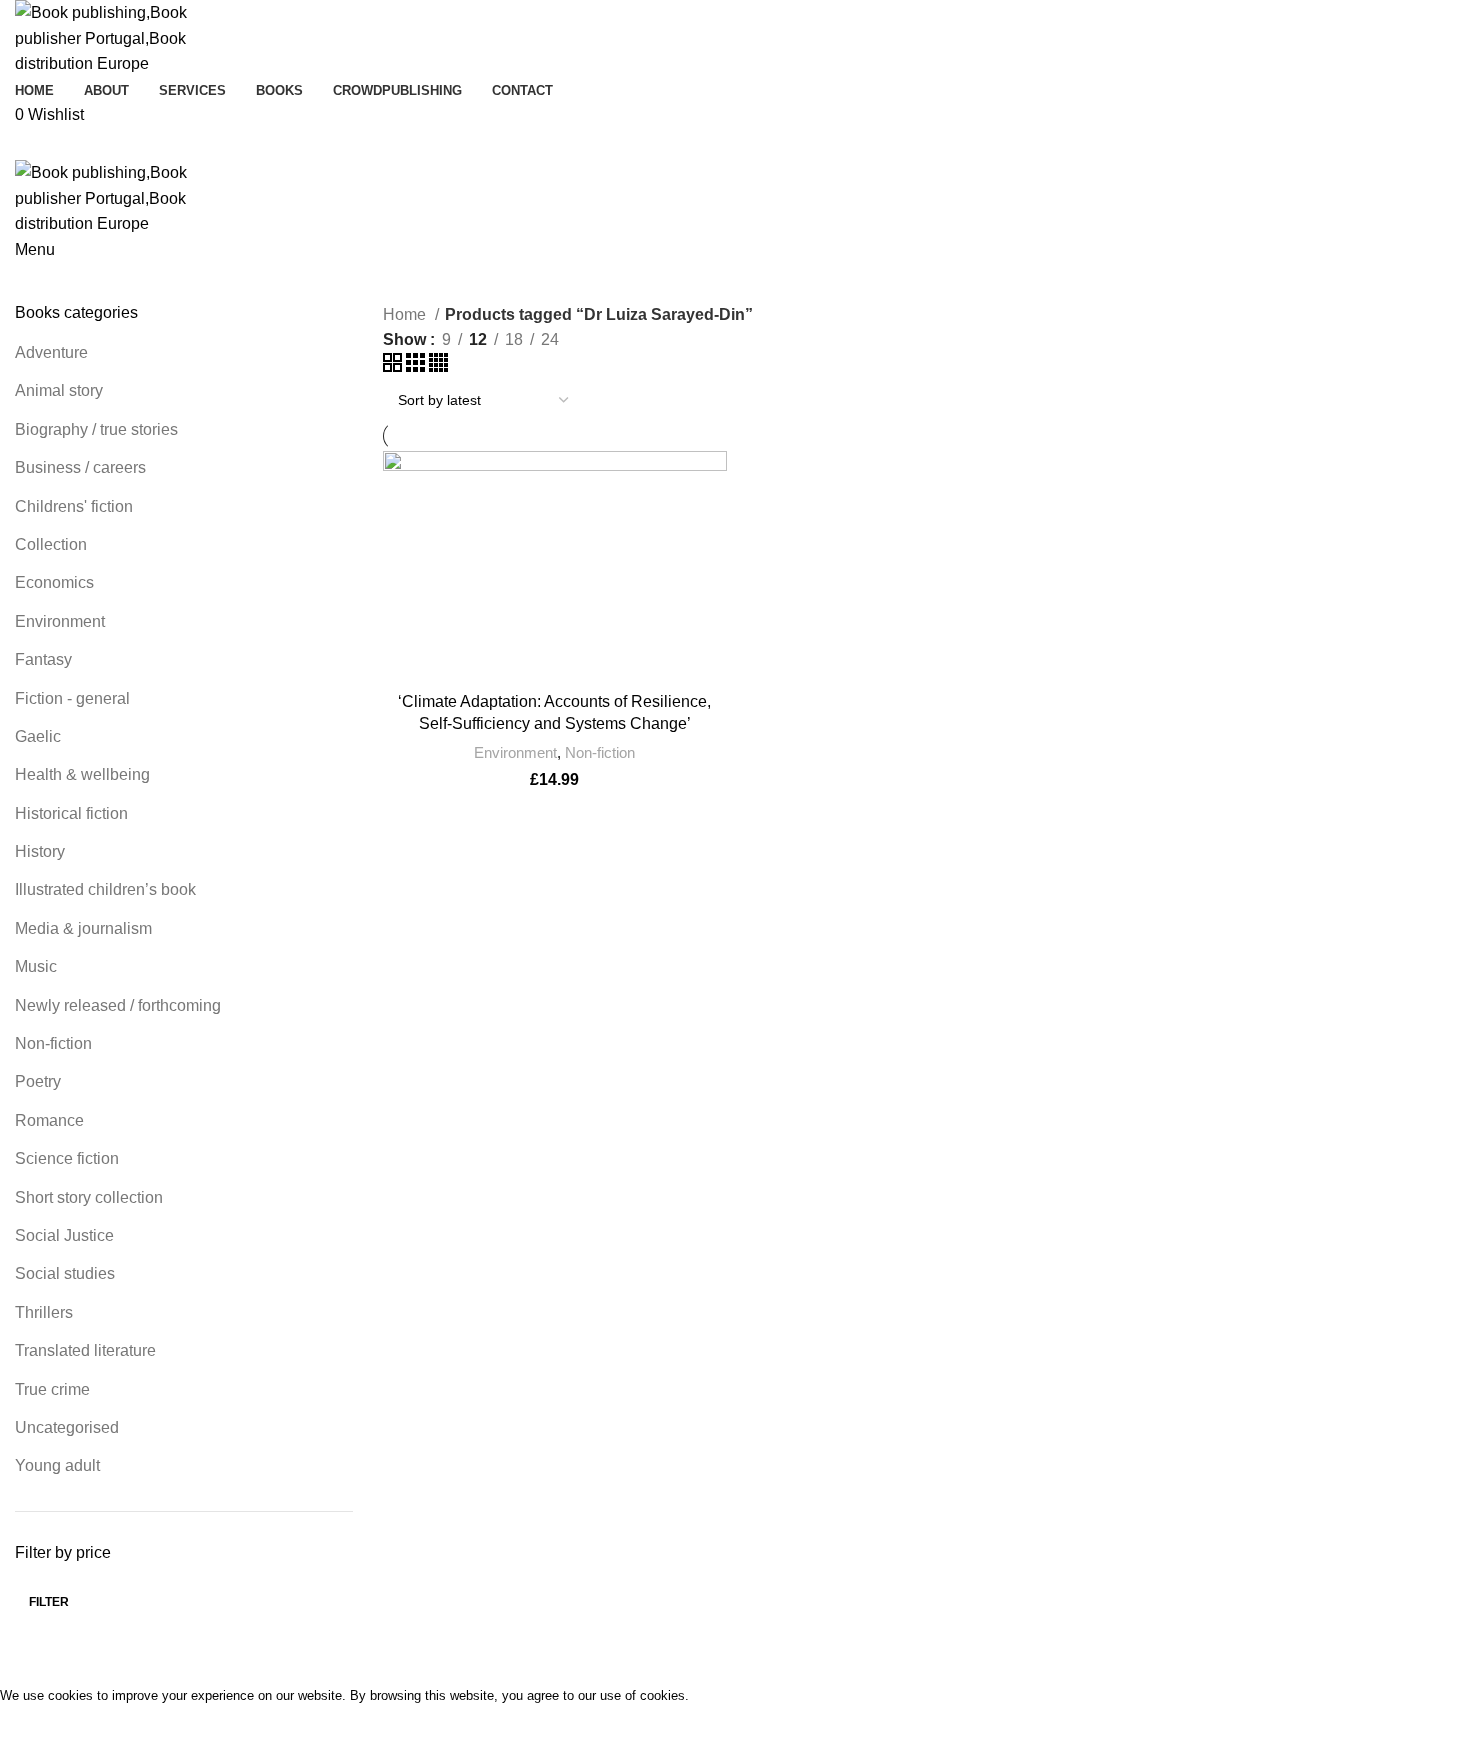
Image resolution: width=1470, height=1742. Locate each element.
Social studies (65, 1273)
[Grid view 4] (438, 366)
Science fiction (67, 1158)
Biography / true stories (96, 429)
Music (36, 966)
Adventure (51, 352)
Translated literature (85, 1350)
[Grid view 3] (417, 366)
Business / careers (80, 467)
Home (406, 314)
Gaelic (38, 736)
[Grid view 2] (394, 366)
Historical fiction (71, 813)
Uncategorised (67, 1427)
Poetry (38, 1081)
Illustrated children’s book (105, 889)
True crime (52, 1389)
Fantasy (43, 659)
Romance (49, 1120)
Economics (54, 582)
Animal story (59, 390)
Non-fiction (53, 1043)
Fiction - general (72, 698)
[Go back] (384, 161)
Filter (49, 1602)
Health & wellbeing (82, 774)
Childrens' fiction (74, 506)
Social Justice (64, 1235)
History (40, 851)
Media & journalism (83, 928)
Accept (39, 1724)
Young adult (57, 1465)
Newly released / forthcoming (118, 1005)
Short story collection (89, 1197)
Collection (51, 544)
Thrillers (44, 1312)
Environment (60, 621)
